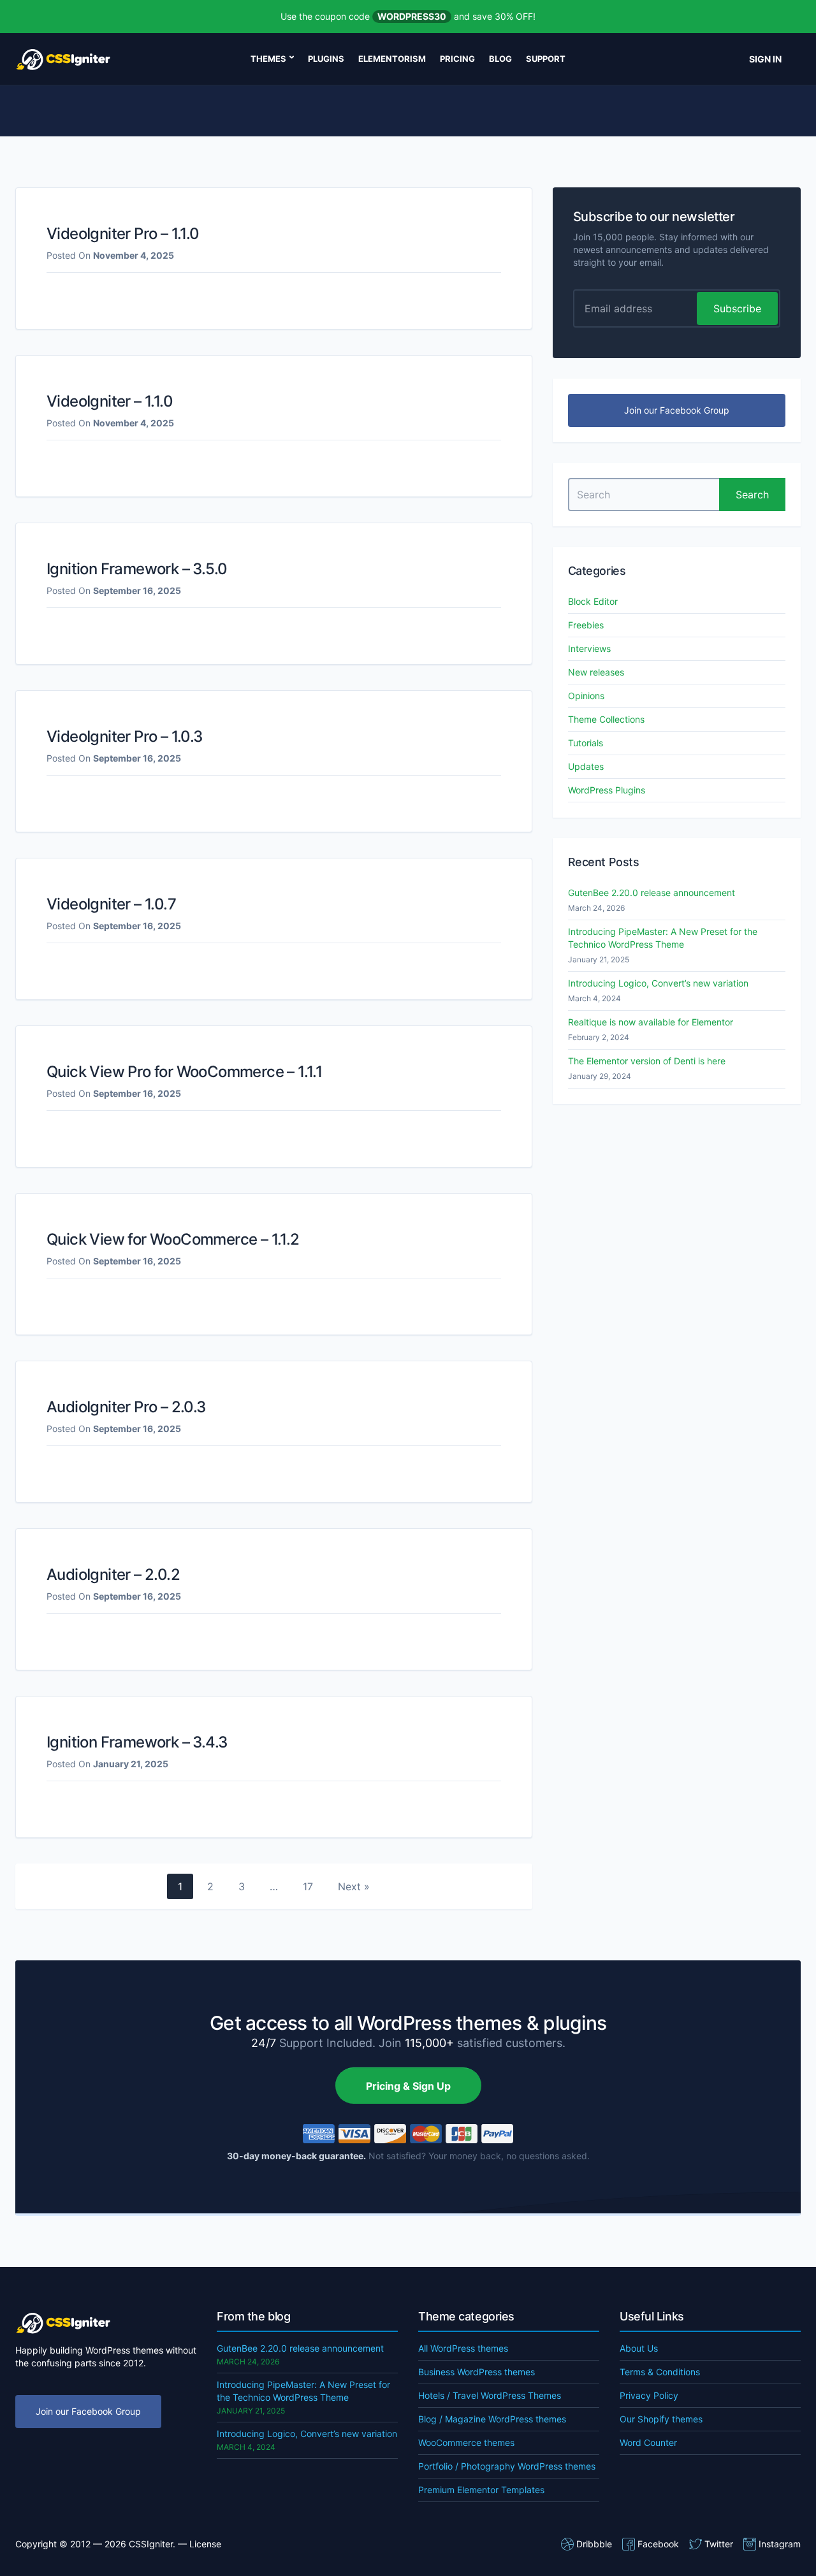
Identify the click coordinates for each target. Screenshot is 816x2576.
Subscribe (737, 308)
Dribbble (594, 2544)
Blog (500, 59)
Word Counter (648, 2442)
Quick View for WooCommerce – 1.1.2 (173, 1239)
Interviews (589, 648)
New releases (596, 672)
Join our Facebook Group (677, 410)
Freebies (586, 625)
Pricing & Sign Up (408, 2086)
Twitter (719, 2544)
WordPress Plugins (607, 790)
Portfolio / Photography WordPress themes (507, 2466)
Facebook (658, 2544)
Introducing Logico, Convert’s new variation (658, 983)
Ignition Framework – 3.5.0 (137, 569)
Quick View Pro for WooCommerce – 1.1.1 (184, 1072)
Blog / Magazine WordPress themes (492, 2419)
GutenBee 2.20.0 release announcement (652, 893)
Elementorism (392, 59)
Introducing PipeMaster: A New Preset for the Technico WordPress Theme (663, 938)
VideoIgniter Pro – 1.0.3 (125, 736)
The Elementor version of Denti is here (647, 1061)
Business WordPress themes (477, 2372)
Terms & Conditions (660, 2372)
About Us (639, 2348)
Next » (354, 1886)
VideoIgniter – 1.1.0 (110, 401)
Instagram (780, 2544)
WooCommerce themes (466, 2442)
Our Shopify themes (661, 2419)
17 (308, 1886)
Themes (268, 59)
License (205, 2544)
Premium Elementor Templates (481, 2490)
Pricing (457, 59)
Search (752, 495)
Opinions (586, 696)
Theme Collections (606, 719)
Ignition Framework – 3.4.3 (137, 1742)
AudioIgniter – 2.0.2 (113, 1574)
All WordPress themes (463, 2348)
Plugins (326, 59)
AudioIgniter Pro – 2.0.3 (126, 1407)
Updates (586, 766)
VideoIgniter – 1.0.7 (111, 904)
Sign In (765, 59)
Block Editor (593, 601)
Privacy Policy (649, 2395)
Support (546, 59)
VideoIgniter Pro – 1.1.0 (123, 234)
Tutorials (586, 743)
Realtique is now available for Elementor (651, 1022)
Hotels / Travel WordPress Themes (490, 2395)
